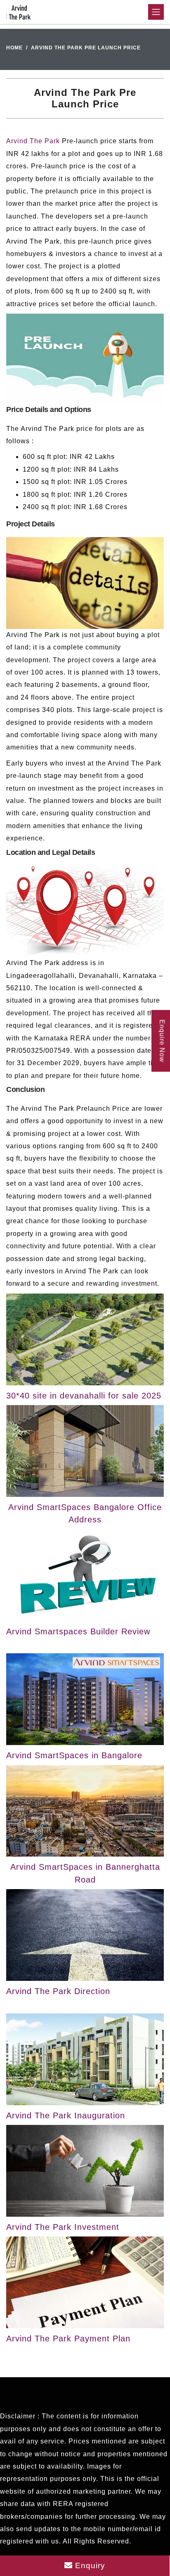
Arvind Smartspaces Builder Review (78, 1631)
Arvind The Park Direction (58, 1991)
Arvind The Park (33, 141)
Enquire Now (162, 1041)
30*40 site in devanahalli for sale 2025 (84, 1396)
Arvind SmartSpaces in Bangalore (74, 1755)
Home (14, 48)
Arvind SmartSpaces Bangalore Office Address (85, 1513)
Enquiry (89, 2566)
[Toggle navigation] (156, 12)
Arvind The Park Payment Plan (68, 2339)
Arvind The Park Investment (63, 2227)
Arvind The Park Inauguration (66, 2115)
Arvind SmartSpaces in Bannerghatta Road (85, 1873)
